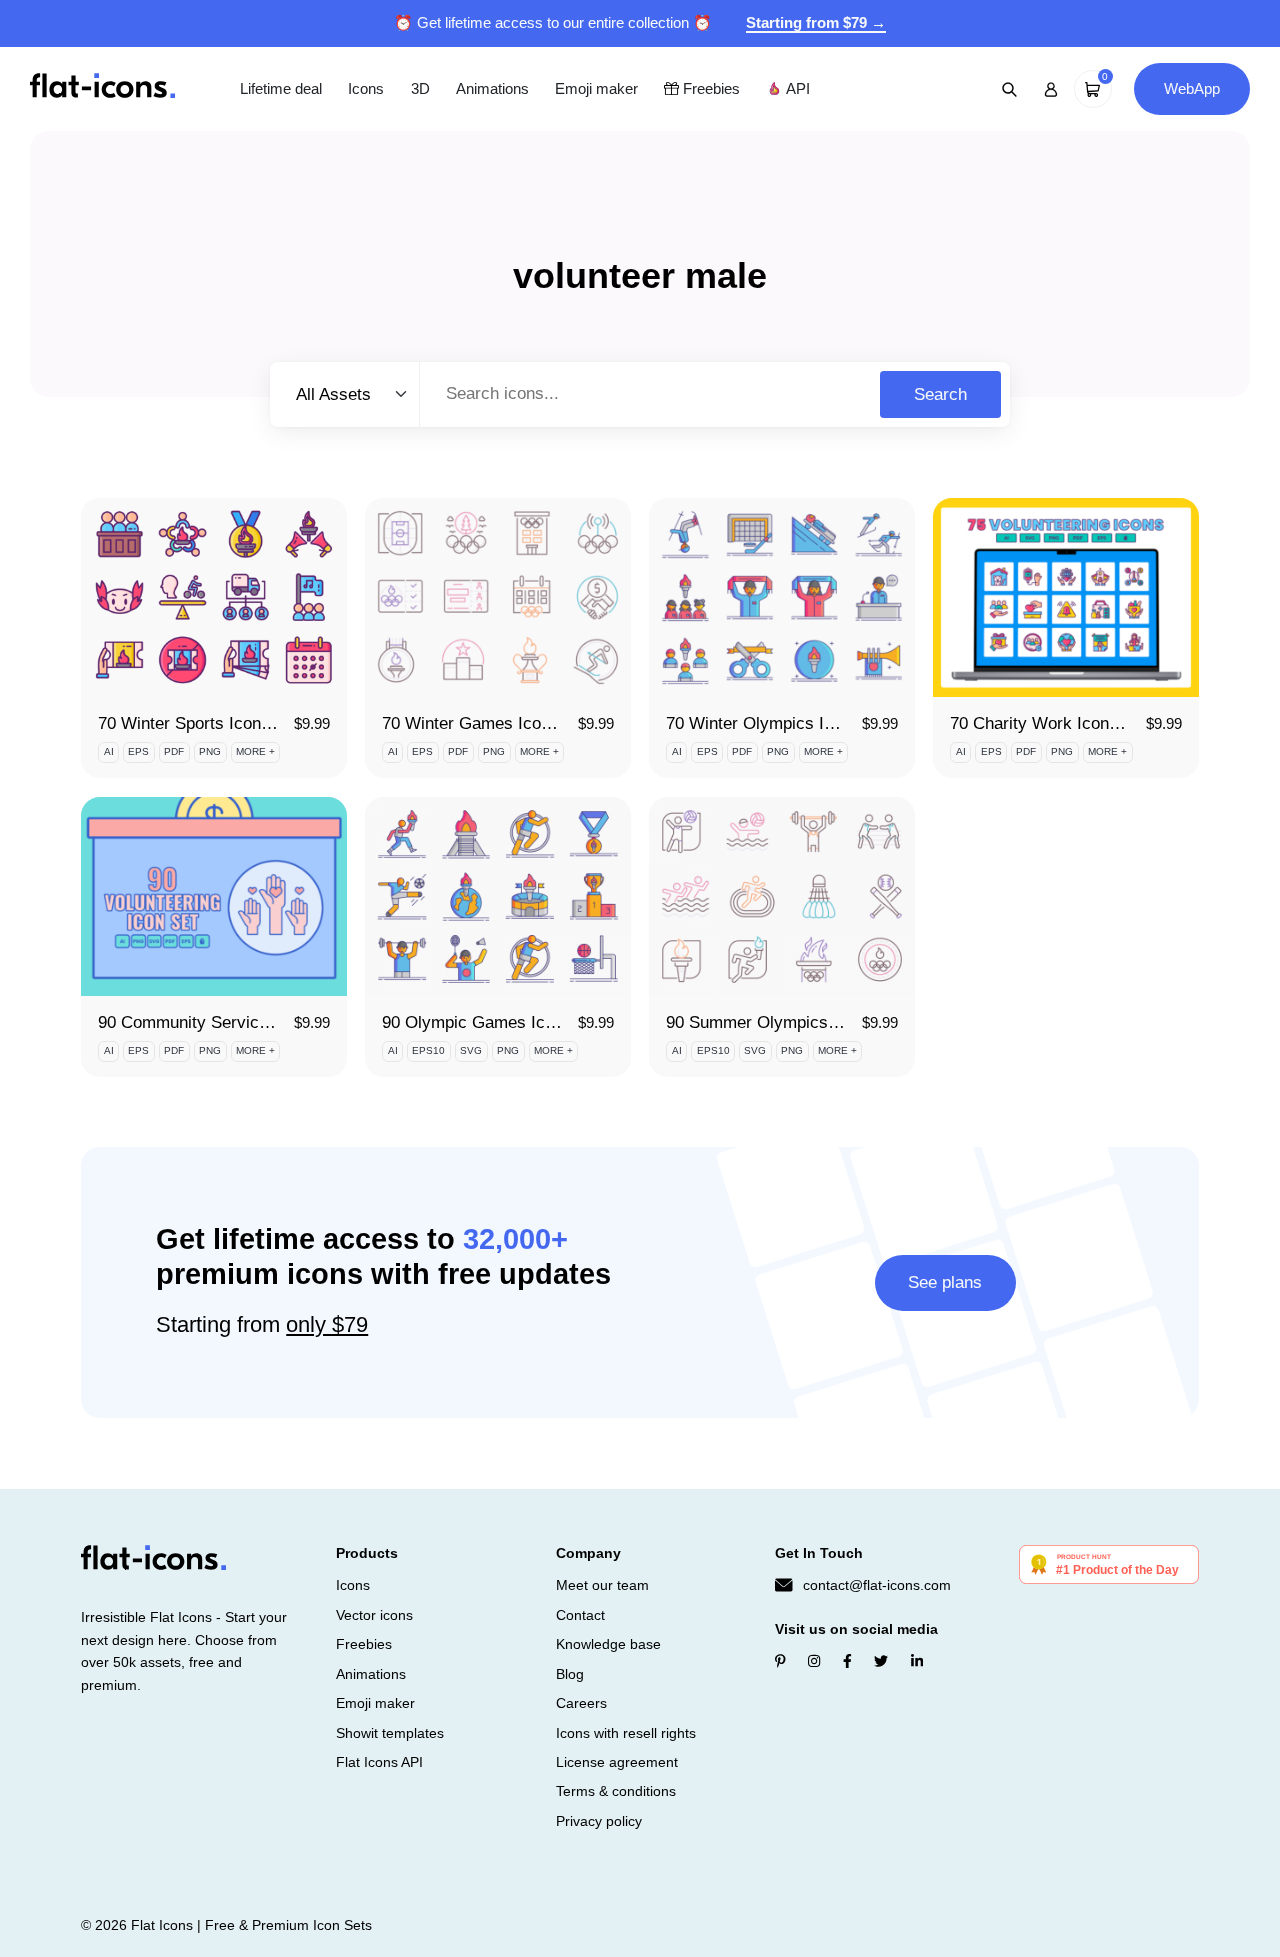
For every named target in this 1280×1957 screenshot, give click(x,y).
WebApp (1192, 88)
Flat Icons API (379, 1762)
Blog (570, 1674)
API (796, 88)
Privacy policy (599, 1821)
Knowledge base (608, 1644)
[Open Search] (1010, 89)
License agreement (617, 1762)
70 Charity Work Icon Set (1044, 723)
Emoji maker (596, 88)
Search (940, 394)
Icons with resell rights (626, 1733)
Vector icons (374, 1615)
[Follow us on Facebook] (847, 1661)
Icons (366, 88)
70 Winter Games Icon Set (481, 723)
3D (420, 88)
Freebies (709, 88)
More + (255, 751)
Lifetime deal (281, 88)
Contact (580, 1615)
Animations (492, 88)
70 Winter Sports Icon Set (194, 723)
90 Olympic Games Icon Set (487, 1022)
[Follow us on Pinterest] (780, 1661)
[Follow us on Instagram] (814, 1661)
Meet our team (602, 1585)
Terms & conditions (616, 1791)
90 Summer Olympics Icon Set (780, 1022)
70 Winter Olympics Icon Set (773, 723)
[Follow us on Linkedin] (917, 1661)
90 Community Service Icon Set (216, 1022)
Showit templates (390, 1733)
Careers (581, 1703)
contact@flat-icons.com (877, 1585)
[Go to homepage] (102, 87)
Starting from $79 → (816, 22)
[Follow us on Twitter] (881, 1661)
